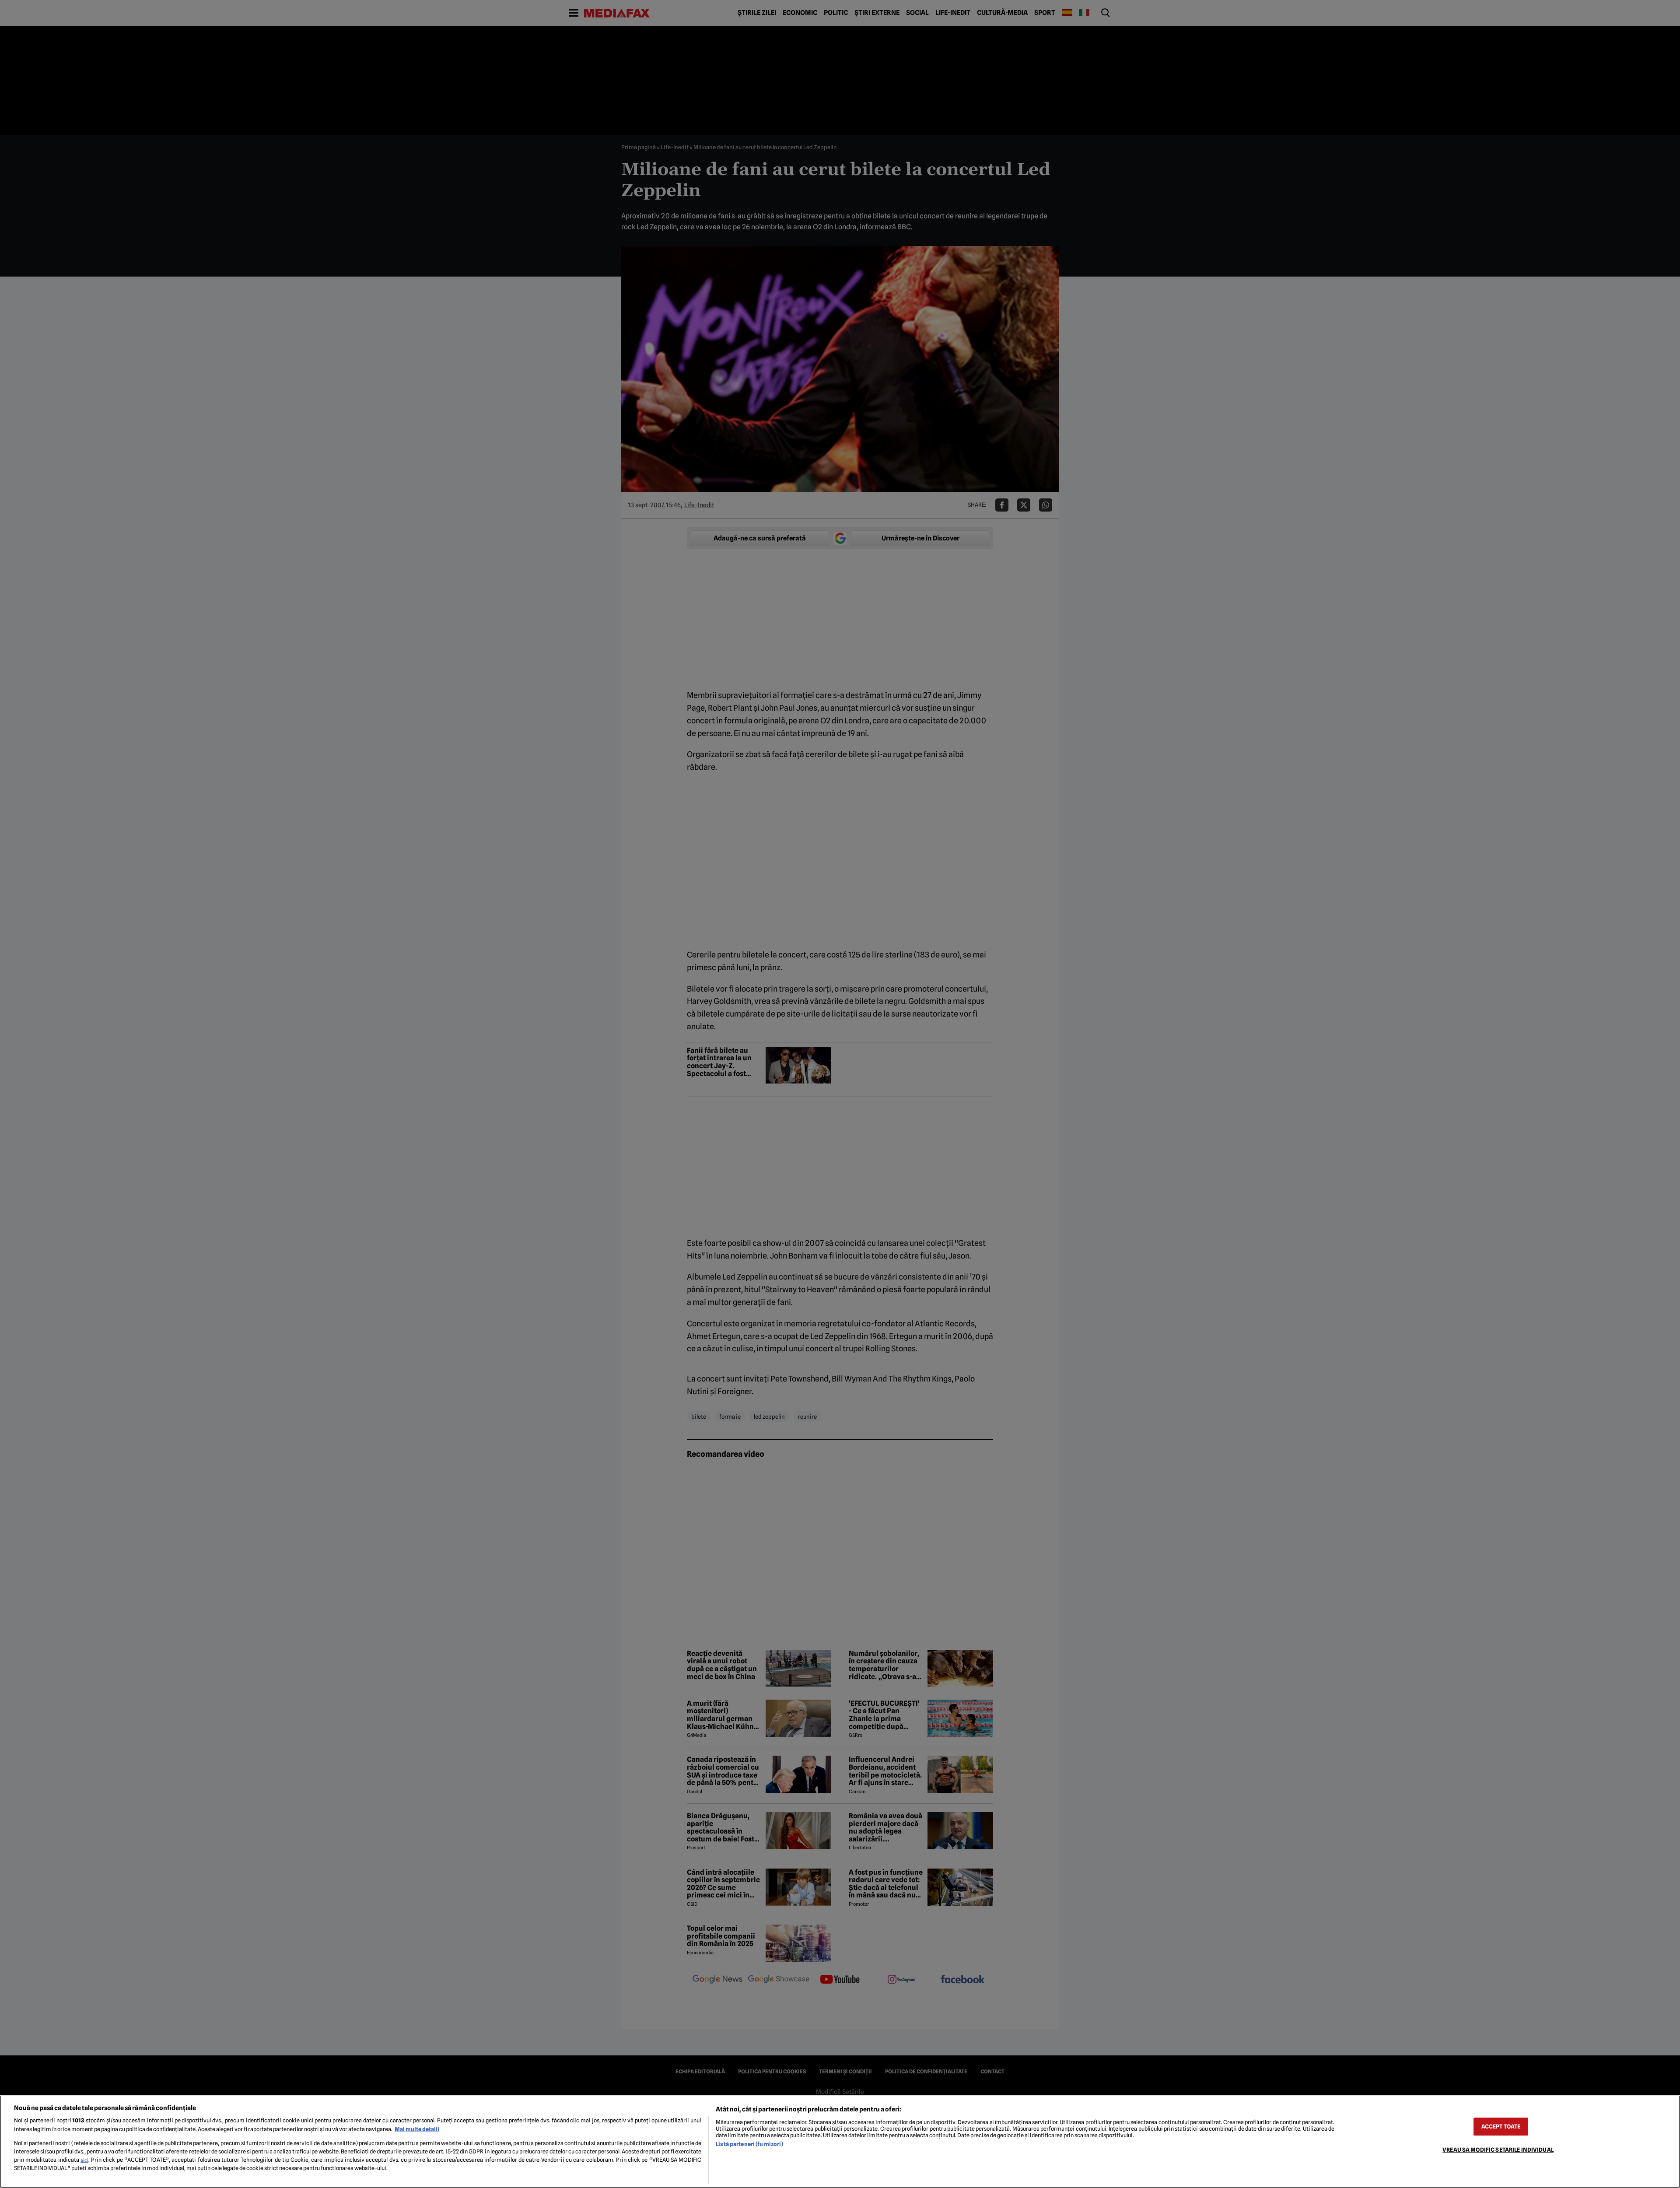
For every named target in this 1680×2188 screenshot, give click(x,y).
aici (84, 2160)
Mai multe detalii (417, 2129)
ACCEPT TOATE (1501, 2127)
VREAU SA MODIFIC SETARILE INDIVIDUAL (1498, 2150)
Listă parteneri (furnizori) (749, 2144)
